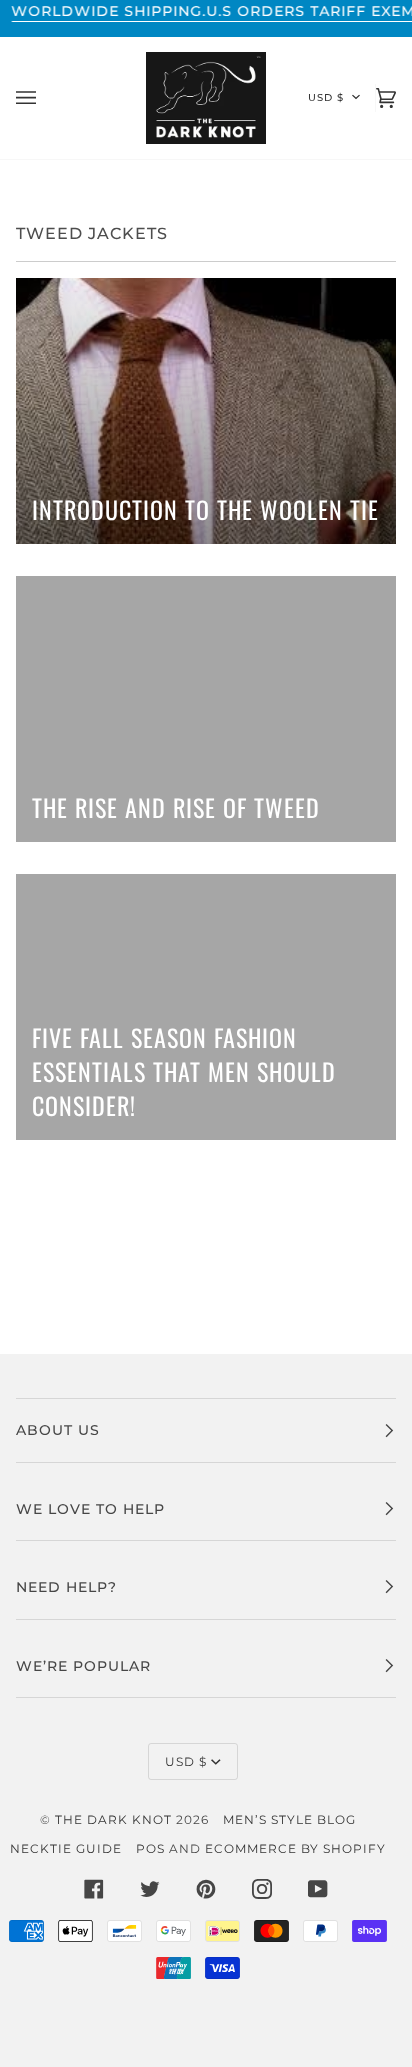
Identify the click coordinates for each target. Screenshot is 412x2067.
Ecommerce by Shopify (295, 1848)
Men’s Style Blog (289, 1819)
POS (150, 1848)
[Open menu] (46, 98)
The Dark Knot (113, 1819)
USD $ (326, 97)
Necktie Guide (66, 1848)
